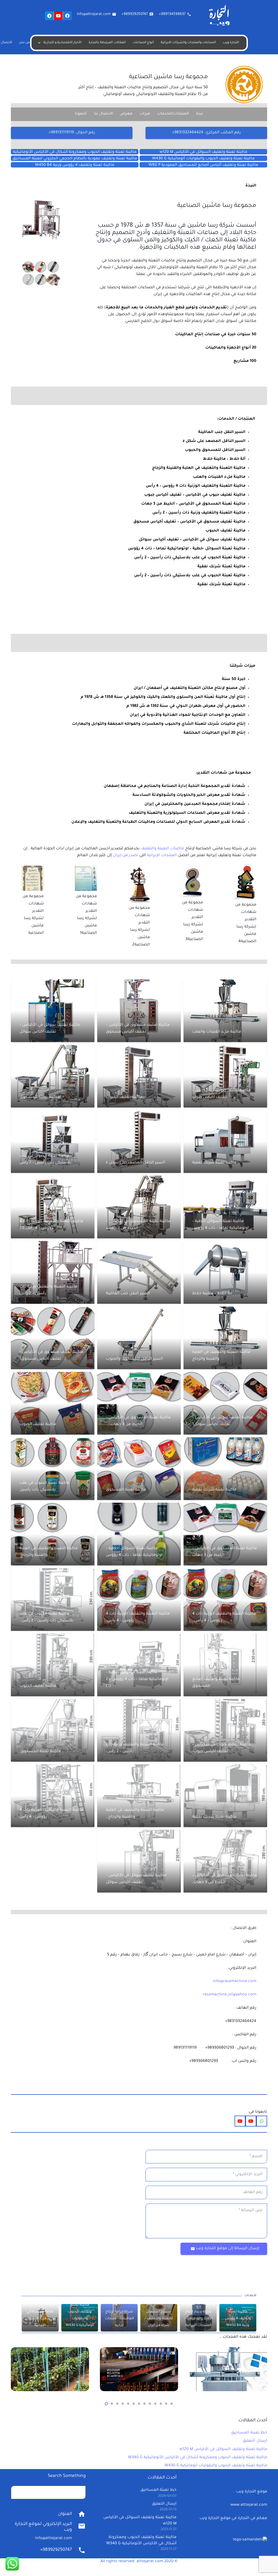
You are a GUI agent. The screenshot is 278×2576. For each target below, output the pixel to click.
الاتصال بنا (103, 114)
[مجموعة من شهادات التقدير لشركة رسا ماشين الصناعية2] (139, 869)
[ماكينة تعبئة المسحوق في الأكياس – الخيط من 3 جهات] (139, 1207)
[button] (172, 2404)
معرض (126, 114)
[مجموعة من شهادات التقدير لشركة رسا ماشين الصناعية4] (245, 869)
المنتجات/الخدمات (173, 114)
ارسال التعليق (255, 2441)
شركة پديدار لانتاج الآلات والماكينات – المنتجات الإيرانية (198, 2319)
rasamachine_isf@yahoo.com (230, 1995)
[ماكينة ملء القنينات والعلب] (225, 1011)
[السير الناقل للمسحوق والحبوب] (139, 1338)
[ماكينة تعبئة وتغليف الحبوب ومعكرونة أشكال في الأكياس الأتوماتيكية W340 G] (75, 152)
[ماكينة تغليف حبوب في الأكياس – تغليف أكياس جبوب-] (225, 1730)
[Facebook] (67, 16)
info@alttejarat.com (53, 2539)
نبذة (200, 114)
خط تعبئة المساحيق (249, 2433)
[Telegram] (49, 16)
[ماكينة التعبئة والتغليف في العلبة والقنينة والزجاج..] (139, 1796)
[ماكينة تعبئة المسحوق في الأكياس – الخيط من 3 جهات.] (225, 1861)
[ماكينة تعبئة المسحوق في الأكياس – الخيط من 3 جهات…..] (139, 1403)
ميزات (145, 114)
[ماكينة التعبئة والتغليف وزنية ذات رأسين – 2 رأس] (53, 1272)
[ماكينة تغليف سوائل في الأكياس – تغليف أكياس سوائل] (53, 1011)
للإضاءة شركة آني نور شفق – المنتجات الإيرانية (40, 2319)
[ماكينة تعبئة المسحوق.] (53, 1730)
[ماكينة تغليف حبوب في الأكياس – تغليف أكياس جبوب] (225, 1076)
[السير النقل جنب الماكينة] (139, 1272)
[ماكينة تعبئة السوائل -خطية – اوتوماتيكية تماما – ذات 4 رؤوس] (225, 1207)
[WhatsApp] (262, 2121)
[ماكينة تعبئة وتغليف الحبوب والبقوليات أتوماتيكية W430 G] (203, 158)
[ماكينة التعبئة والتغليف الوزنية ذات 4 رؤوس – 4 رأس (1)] (53, 1207)
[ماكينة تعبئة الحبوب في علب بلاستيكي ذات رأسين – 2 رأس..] (53, 1599)
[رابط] (41, 220)
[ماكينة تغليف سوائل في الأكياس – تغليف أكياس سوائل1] (225, 1403)
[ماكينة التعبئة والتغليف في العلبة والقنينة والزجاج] (225, 1338)
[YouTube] (58, 16)
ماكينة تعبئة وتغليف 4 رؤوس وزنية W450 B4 (238, 2319)
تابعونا (81, 114)
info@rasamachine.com (235, 1982)
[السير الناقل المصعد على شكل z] (139, 1142)
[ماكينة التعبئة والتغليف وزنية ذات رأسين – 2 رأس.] (139, 1730)
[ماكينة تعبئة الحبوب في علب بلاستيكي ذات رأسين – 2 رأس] (53, 1142)
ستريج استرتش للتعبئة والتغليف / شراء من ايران (159, 2319)
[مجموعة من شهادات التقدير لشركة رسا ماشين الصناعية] (33, 869)
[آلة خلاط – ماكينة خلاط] (225, 1272)
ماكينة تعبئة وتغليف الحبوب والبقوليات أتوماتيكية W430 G (216, 2466)
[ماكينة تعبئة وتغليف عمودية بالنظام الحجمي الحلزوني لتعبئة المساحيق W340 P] (75, 158)
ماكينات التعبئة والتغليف (162, 849)
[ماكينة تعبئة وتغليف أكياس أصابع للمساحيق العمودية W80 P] (203, 165)
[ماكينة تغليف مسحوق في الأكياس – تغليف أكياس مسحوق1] (53, 1338)
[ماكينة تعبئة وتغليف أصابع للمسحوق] (225, 1665)
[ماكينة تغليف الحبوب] (139, 1076)
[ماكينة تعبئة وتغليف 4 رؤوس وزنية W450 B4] (75, 165)
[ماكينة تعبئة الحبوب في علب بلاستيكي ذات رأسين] (53, 1469)
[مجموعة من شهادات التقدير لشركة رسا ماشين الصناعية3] (192, 869)
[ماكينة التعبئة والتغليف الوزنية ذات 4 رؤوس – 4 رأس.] (139, 1599)
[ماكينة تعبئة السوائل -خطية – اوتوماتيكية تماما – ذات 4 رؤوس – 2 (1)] (139, 1665)
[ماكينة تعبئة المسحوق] (53, 1076)
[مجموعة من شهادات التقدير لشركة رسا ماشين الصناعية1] (86, 869)
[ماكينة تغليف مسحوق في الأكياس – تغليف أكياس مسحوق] (139, 1011)
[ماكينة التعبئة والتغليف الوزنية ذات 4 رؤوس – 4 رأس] (53, 1796)
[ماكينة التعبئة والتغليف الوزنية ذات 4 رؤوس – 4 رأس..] (225, 1599)
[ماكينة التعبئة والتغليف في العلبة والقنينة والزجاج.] (53, 1534)
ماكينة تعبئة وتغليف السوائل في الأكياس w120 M (223, 2450)
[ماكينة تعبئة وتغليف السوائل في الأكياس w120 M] (203, 152)
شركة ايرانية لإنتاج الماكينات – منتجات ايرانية (119, 2319)
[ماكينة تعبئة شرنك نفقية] (225, 1142)
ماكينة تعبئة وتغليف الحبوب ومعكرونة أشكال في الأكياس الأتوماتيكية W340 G (198, 2458)
